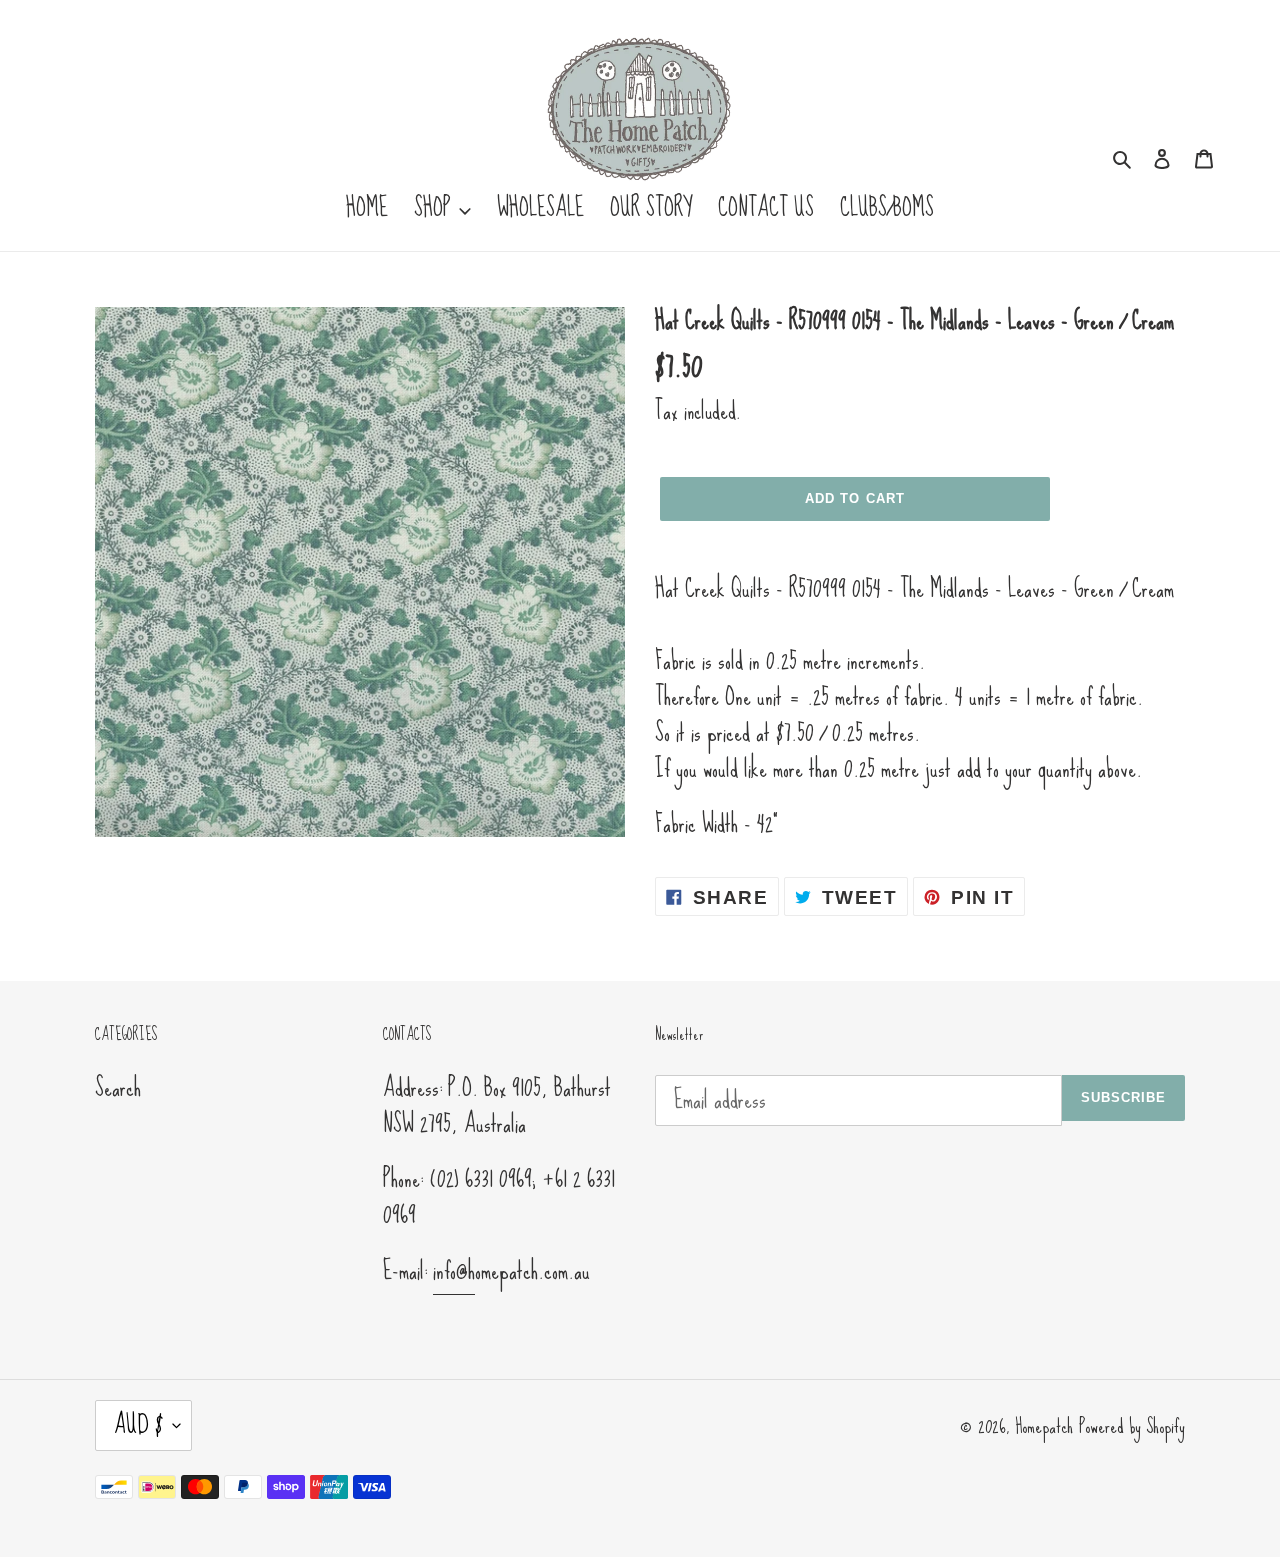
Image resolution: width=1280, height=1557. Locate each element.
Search (118, 1087)
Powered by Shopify (1132, 1426)
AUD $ (138, 1424)
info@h (454, 1270)
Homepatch (1044, 1426)
